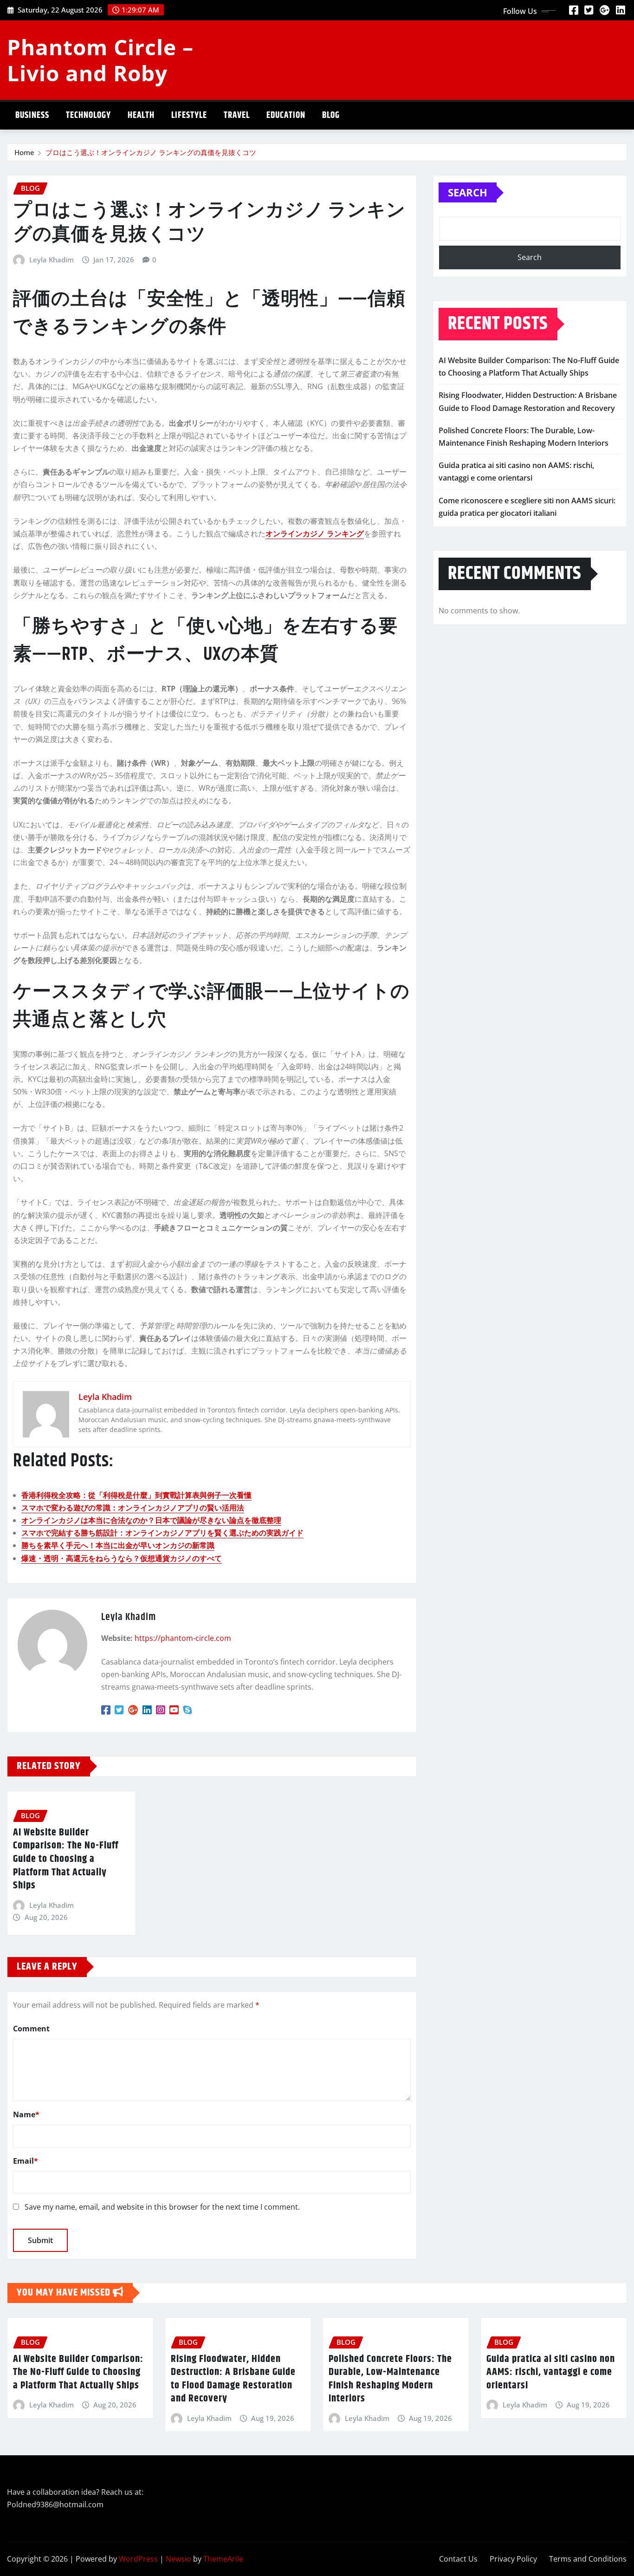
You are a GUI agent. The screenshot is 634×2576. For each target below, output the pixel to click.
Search (468, 192)
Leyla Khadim (52, 260)
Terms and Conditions (588, 2559)
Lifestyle (189, 115)
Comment (31, 2029)
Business (32, 115)
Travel (237, 115)
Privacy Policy (513, 2559)
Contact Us (458, 2559)
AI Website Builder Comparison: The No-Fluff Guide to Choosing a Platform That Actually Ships (66, 1859)
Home (24, 152)
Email (26, 2161)
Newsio (178, 2559)
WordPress (138, 2559)
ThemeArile (223, 2559)
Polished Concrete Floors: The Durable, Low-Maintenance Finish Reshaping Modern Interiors (390, 2379)
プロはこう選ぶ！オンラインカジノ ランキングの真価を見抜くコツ (151, 152)
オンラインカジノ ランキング (315, 533)
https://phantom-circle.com (183, 1638)
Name (26, 2114)
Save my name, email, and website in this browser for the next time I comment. (162, 2207)
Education (286, 115)
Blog (331, 115)
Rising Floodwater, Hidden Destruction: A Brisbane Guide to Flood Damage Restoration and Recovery (233, 2379)
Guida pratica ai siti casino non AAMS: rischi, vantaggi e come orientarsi (551, 2372)
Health (141, 115)
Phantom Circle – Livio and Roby (100, 60)
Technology (88, 115)
